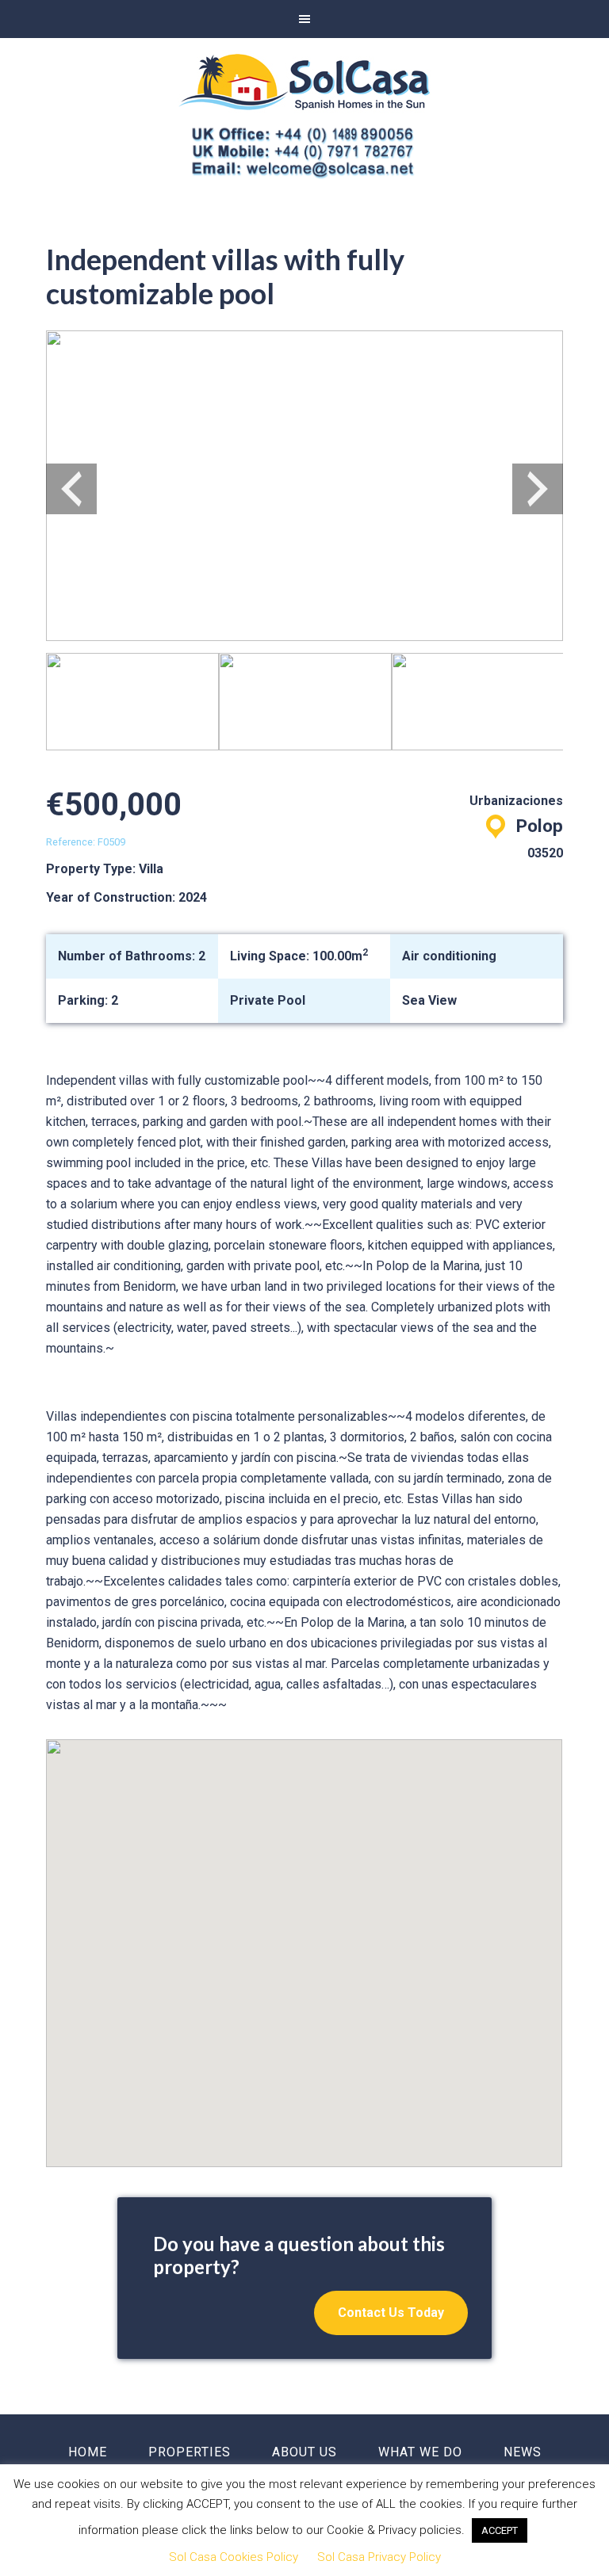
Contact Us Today (391, 2313)
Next (538, 489)
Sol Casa (304, 82)
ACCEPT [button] (500, 2530)
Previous (71, 489)
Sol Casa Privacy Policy (379, 2557)
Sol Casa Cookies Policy (234, 2557)
